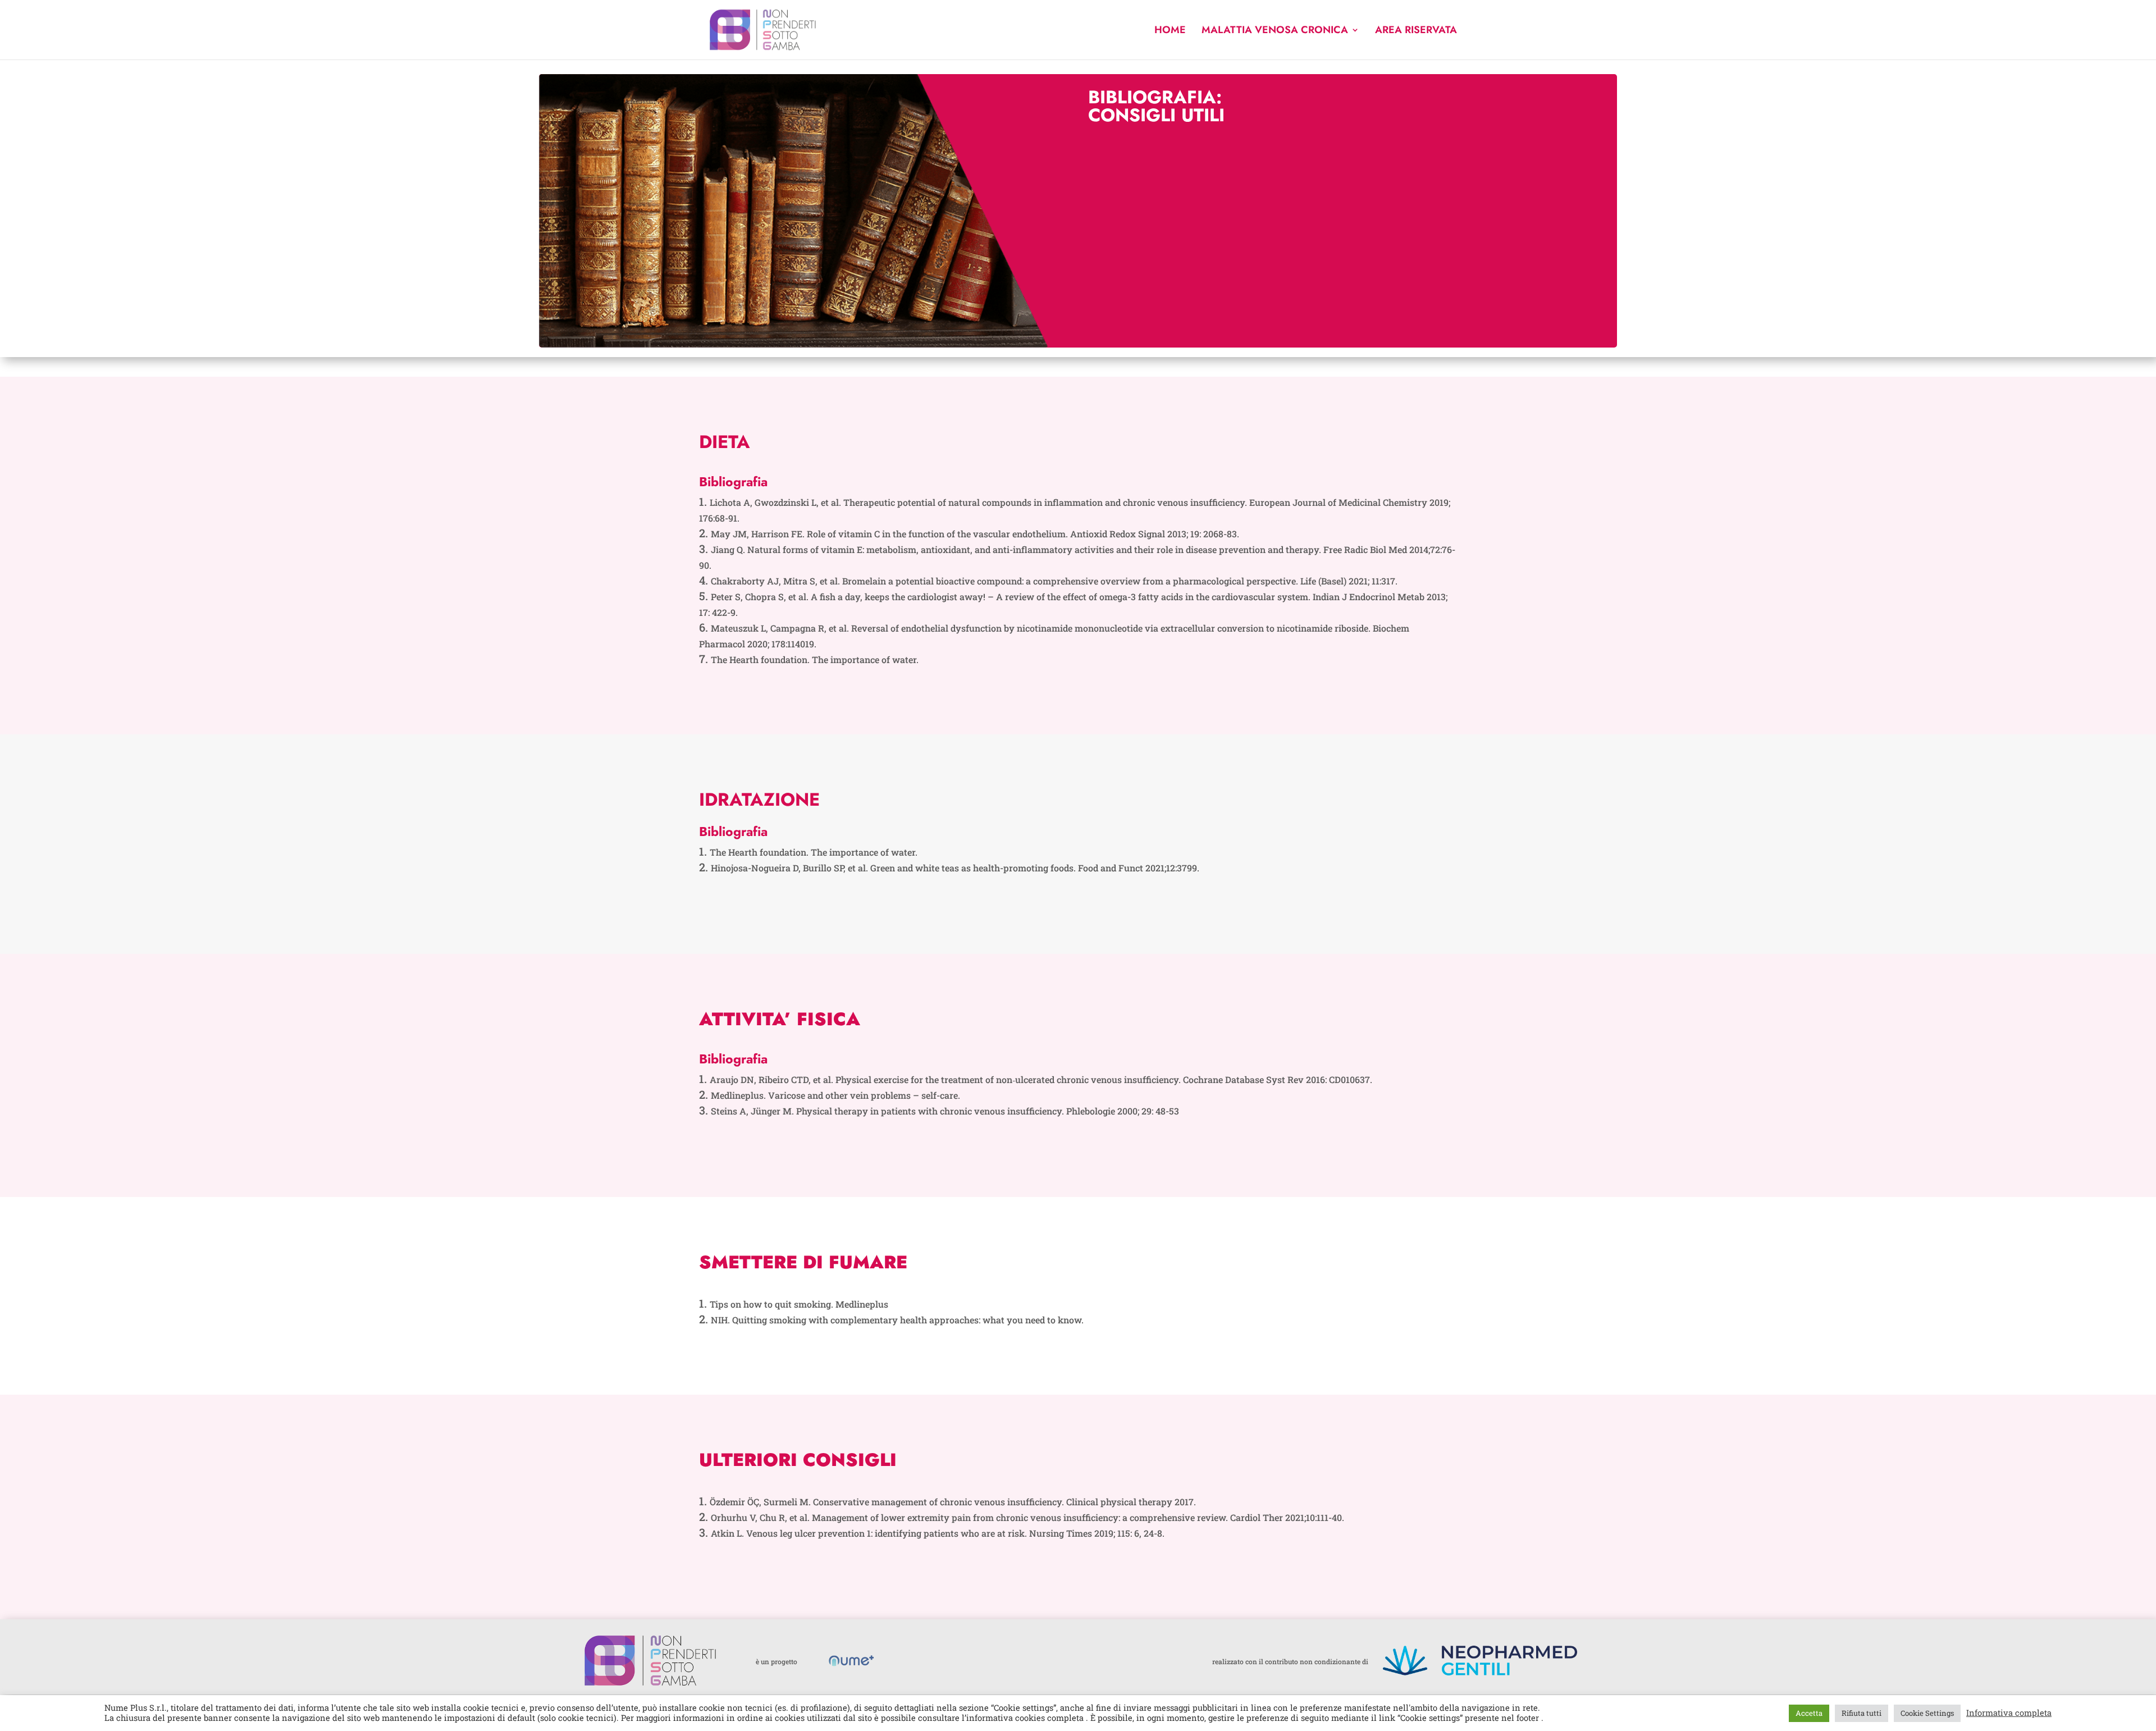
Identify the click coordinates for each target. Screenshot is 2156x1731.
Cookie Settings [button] (1927, 1713)
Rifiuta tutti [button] (1862, 1713)
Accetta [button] (1809, 1713)
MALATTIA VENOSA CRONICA (1275, 31)
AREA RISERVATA (1416, 31)
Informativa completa (2009, 1713)
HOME (1170, 31)
